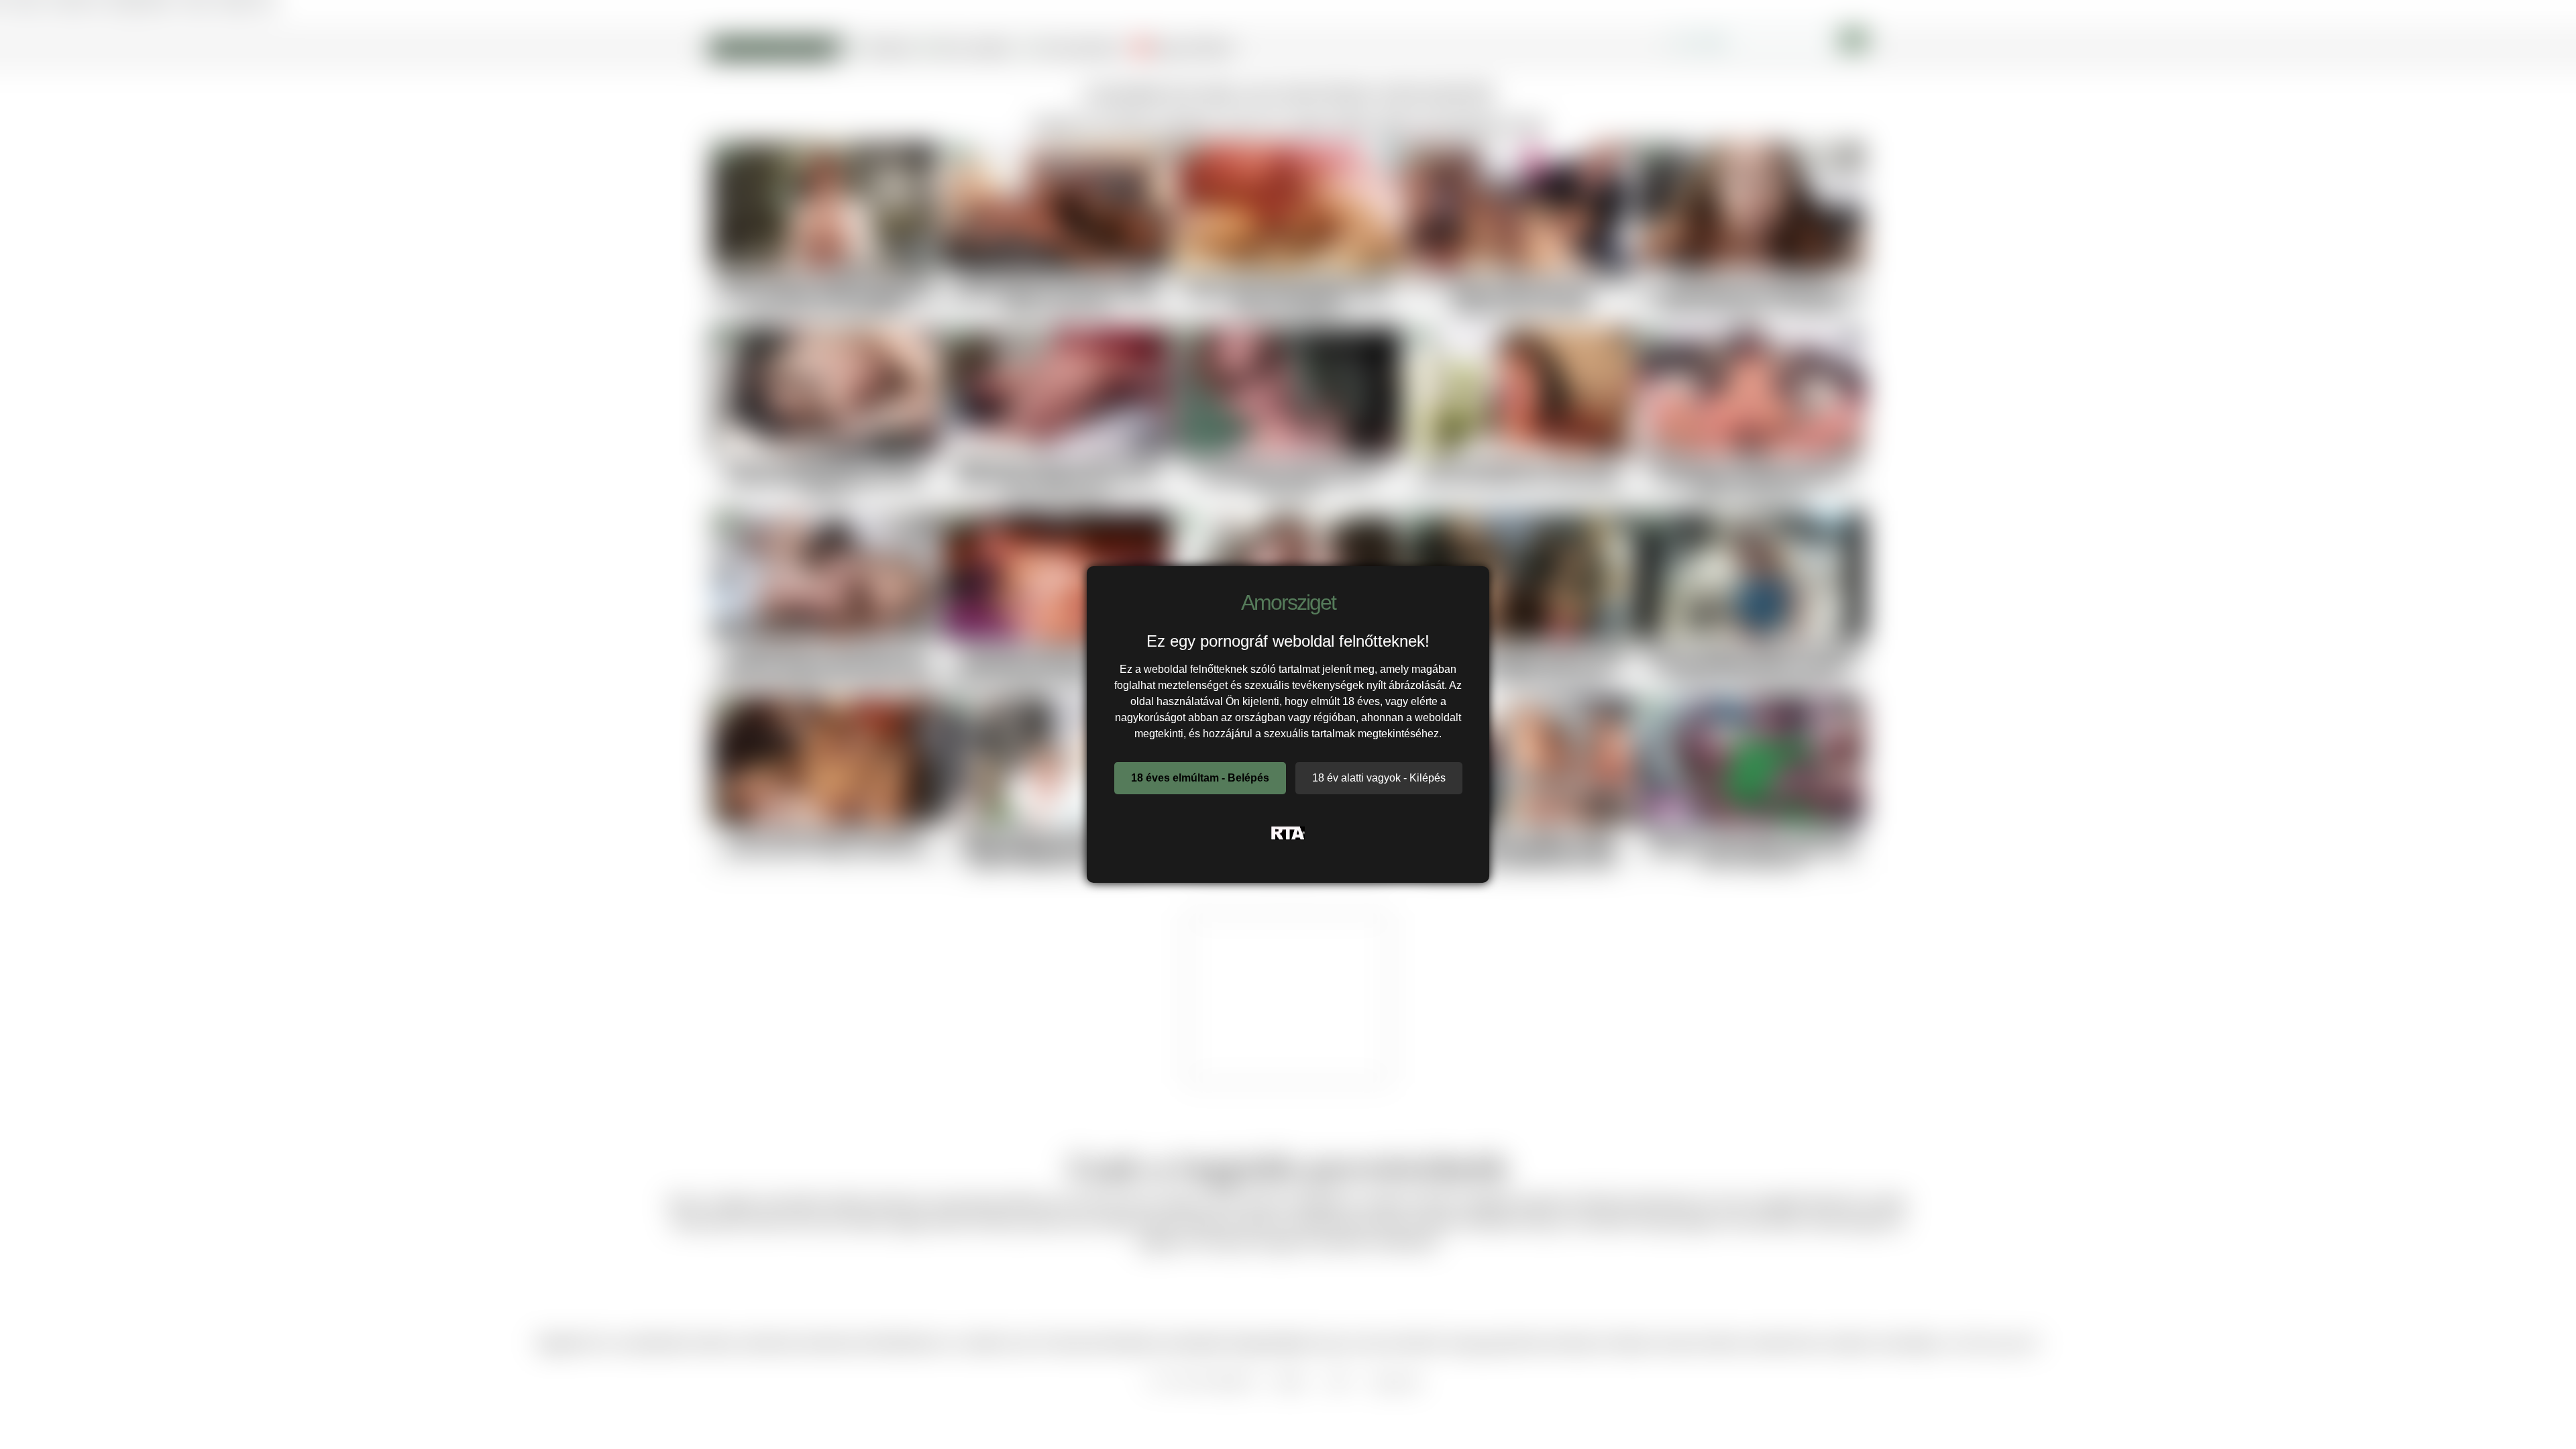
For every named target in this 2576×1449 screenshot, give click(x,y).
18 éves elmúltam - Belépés (1200, 778)
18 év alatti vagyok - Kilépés (1379, 778)
